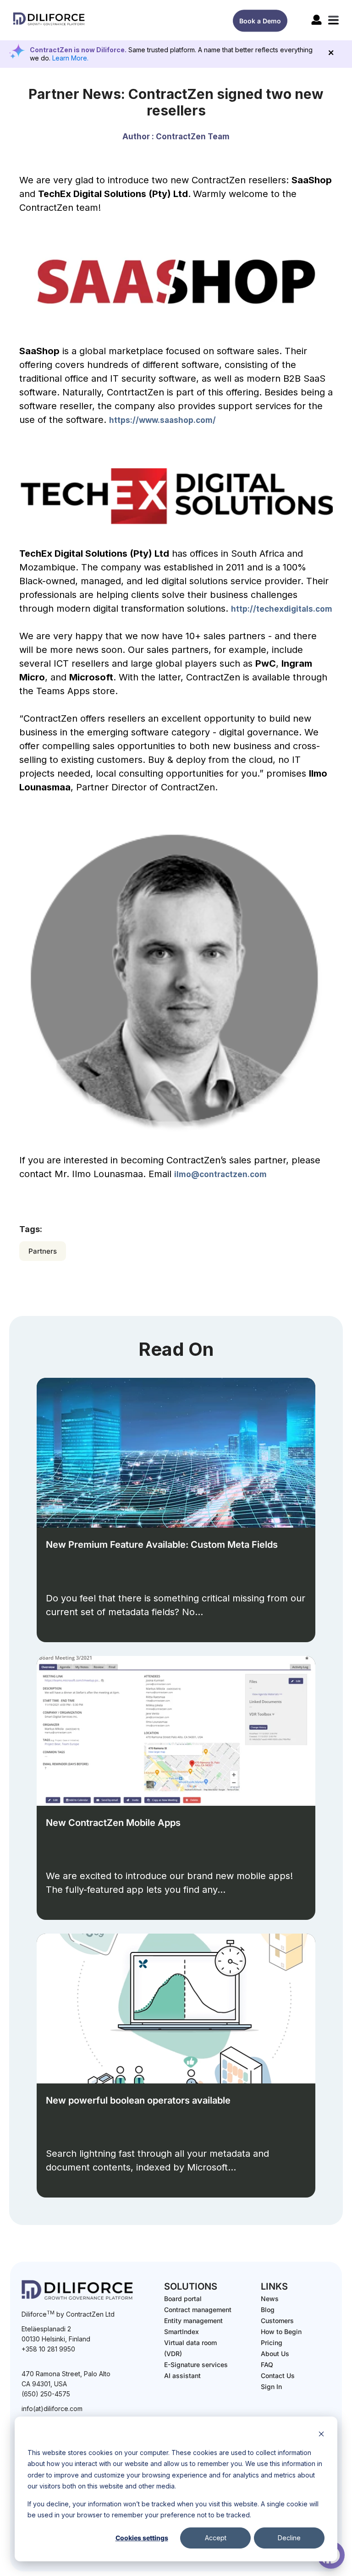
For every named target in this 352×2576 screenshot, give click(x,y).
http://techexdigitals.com (282, 609)
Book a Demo (260, 21)
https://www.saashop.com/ (162, 420)
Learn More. (70, 58)
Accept (216, 2538)
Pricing (272, 2343)
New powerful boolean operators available (138, 2100)
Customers (277, 2321)
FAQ (267, 2365)
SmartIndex (181, 2332)
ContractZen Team (193, 137)
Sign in (271, 2387)
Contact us (278, 2376)
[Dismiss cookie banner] (321, 2435)
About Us (275, 2354)
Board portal (183, 2299)
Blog (268, 2310)
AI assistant (182, 2376)
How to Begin (281, 2332)
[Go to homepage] (49, 25)
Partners (43, 1251)
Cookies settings (142, 2538)
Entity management (193, 2321)
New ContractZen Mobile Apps (113, 1823)
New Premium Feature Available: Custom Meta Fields (162, 1545)
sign (316, 20)
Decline (289, 2538)
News (270, 2299)
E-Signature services (196, 2365)
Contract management (198, 2310)
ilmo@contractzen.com (220, 1174)
